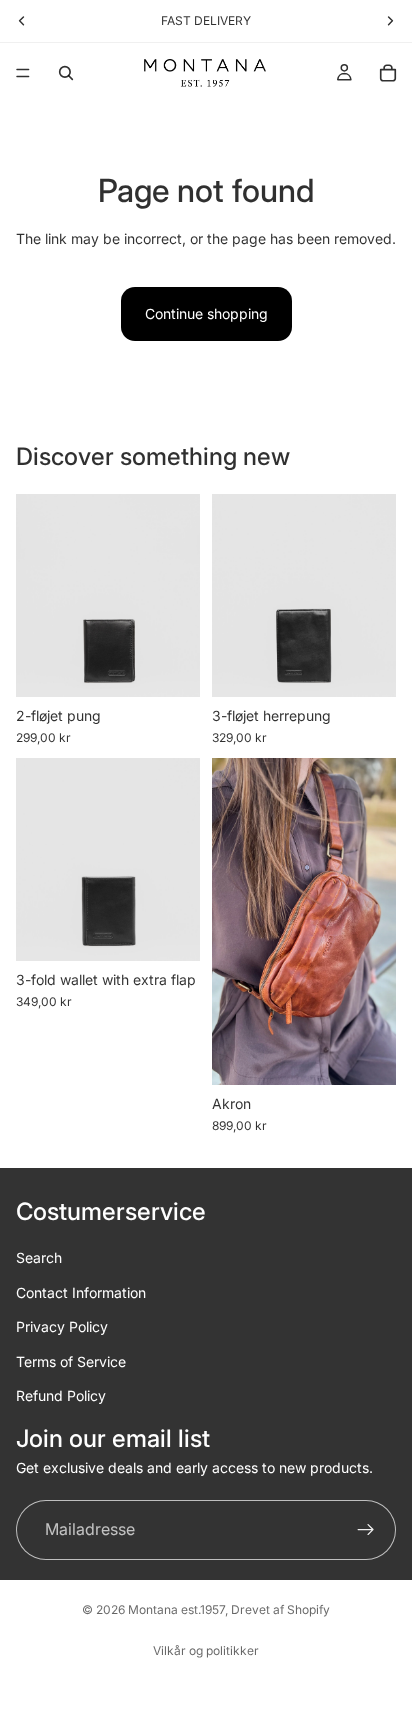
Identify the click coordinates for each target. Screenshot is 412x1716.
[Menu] (23, 73)
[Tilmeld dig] (366, 1529)
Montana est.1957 (176, 1609)
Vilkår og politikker (206, 1650)
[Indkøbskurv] (388, 73)
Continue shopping (206, 313)
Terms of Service (71, 1360)
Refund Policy (61, 1394)
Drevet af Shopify (280, 1609)
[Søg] (66, 73)
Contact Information (81, 1291)
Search (39, 1257)
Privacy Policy (62, 1326)
